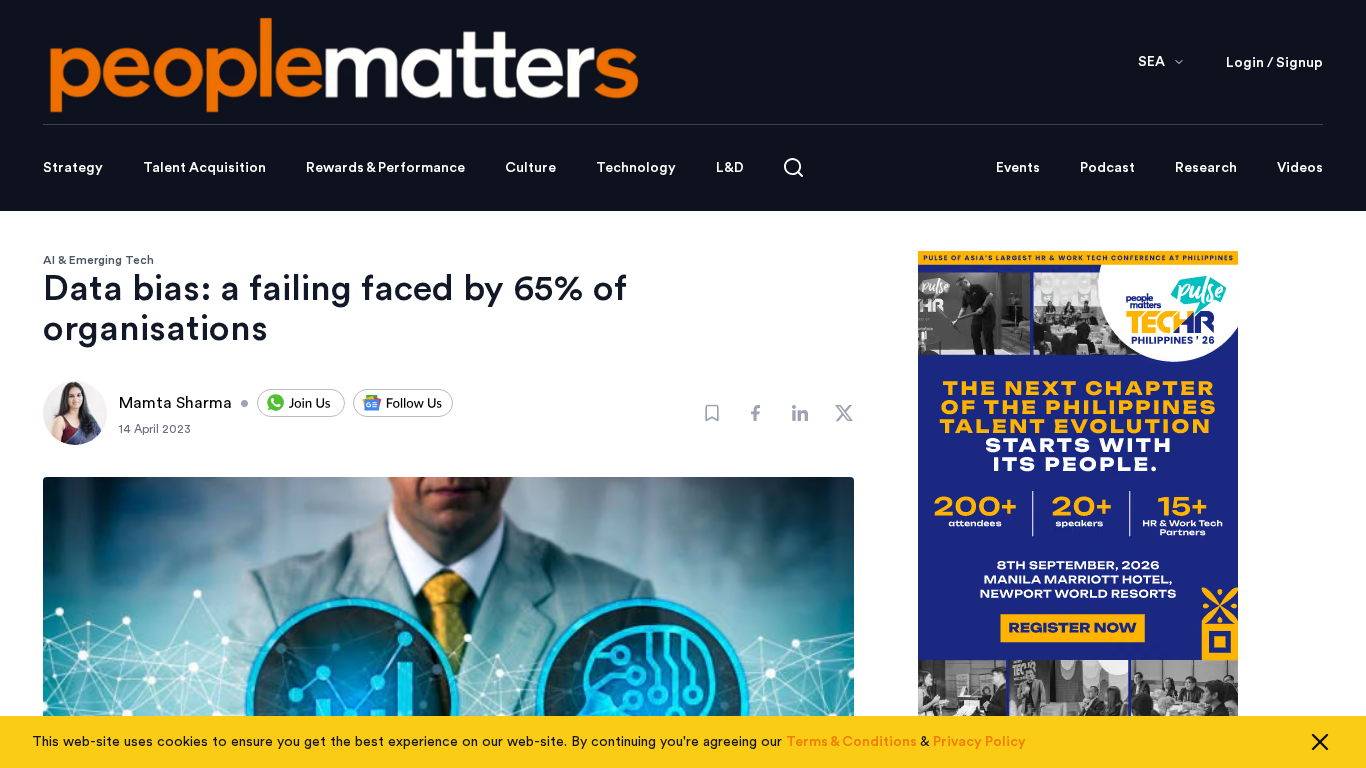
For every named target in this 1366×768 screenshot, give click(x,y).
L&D (730, 168)
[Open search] (793, 167)
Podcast (1107, 168)
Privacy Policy (979, 742)
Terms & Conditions (851, 742)
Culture (530, 168)
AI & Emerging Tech (98, 260)
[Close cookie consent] (1320, 742)
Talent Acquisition (204, 168)
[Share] (756, 413)
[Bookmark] (712, 413)
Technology (636, 168)
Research (1206, 168)
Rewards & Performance (385, 168)
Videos (1300, 168)
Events (1018, 168)
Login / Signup (1274, 63)
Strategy (73, 168)
